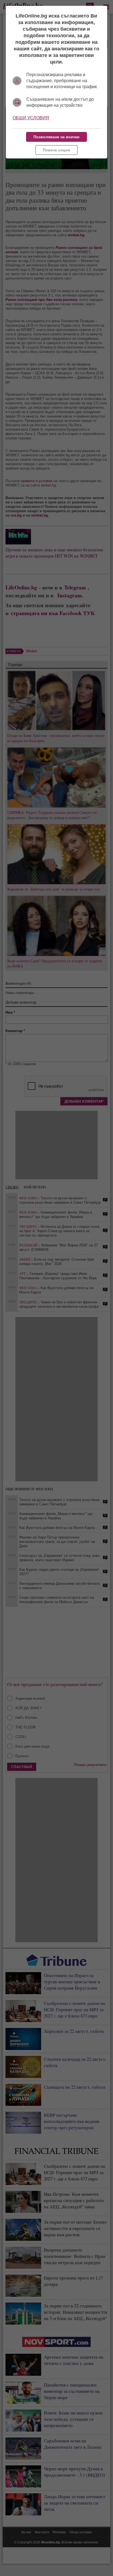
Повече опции (56, 150)
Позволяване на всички (56, 137)
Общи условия (31, 118)
